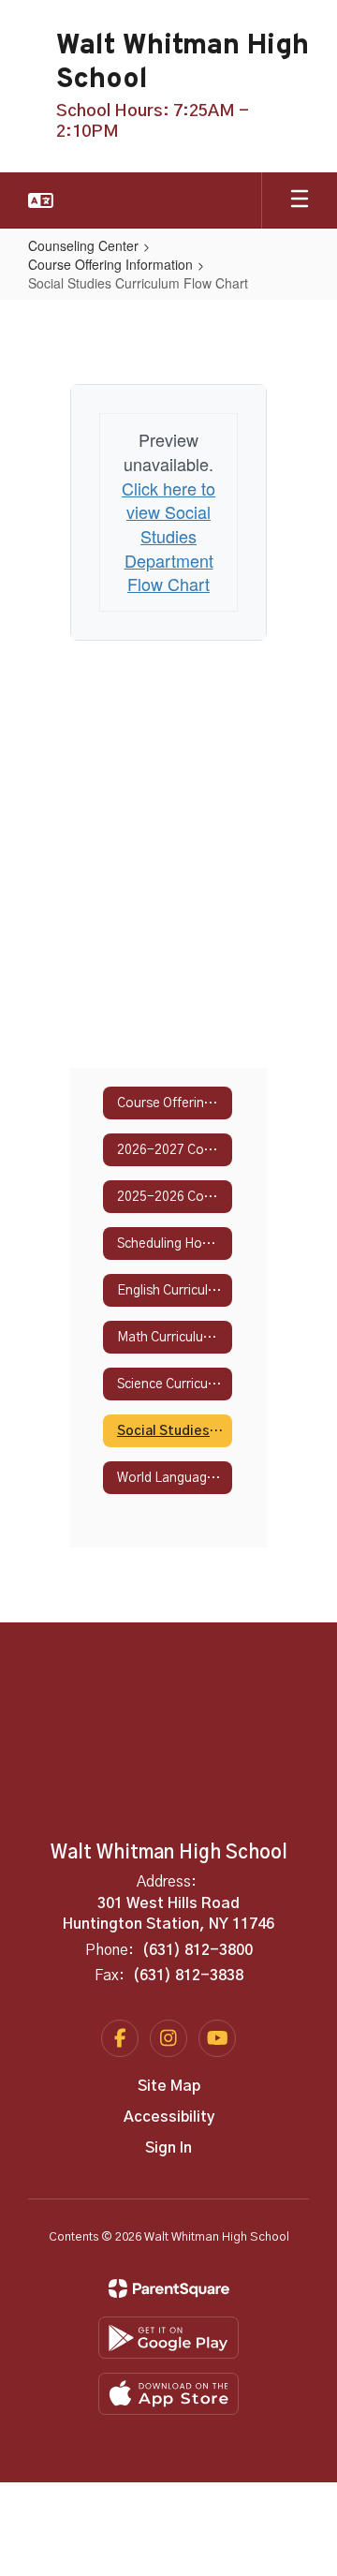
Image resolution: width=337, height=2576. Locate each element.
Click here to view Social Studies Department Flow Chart (168, 536)
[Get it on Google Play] (168, 2338)
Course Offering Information (110, 264)
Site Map (169, 2086)
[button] (41, 200)
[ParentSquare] (169, 2288)
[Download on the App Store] (168, 2394)
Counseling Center (83, 245)
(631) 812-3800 (198, 1950)
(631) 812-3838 (188, 1976)
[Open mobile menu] (300, 200)
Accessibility (169, 2117)
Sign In (168, 2148)
